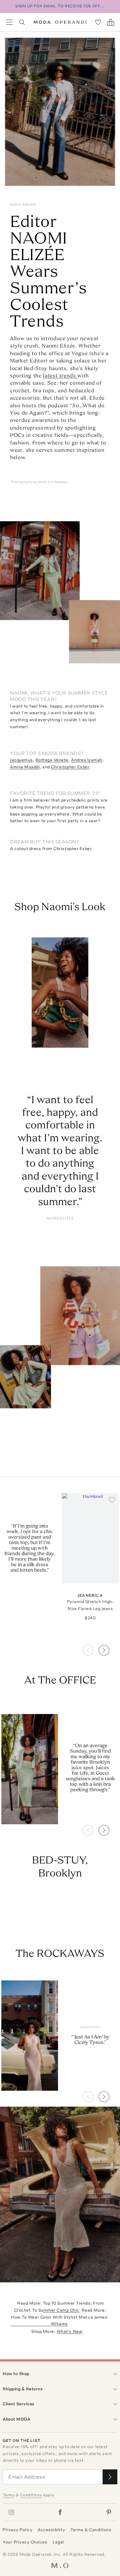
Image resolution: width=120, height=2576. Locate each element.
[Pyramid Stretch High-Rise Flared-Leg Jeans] (90, 1538)
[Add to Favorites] (112, 1500)
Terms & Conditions (91, 2530)
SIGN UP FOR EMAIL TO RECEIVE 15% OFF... (60, 6)
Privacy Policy (17, 2530)
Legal (58, 2542)
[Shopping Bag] (111, 22)
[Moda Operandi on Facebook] (60, 2512)
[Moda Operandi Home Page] (60, 22)
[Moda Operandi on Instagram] (11, 2512)
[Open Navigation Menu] (9, 22)
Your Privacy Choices (25, 2542)
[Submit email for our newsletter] (110, 2477)
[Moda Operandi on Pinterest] (109, 2512)
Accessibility (51, 2530)
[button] (109, 1648)
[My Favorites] (98, 22)
